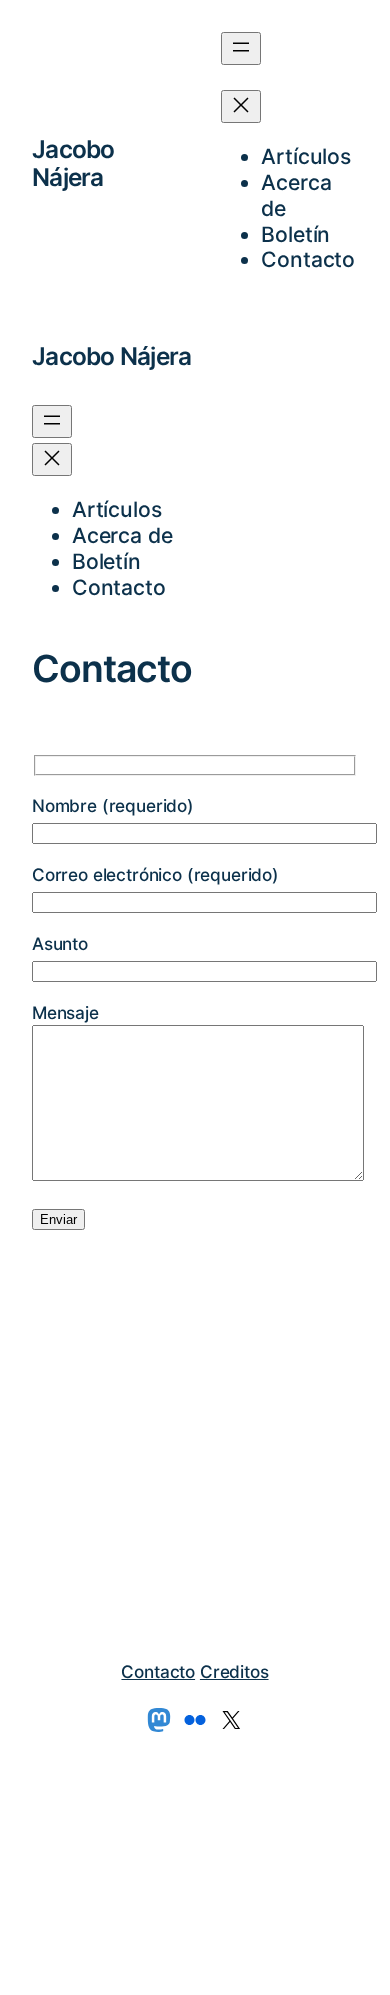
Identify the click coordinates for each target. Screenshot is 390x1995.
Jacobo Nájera (73, 163)
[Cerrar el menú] (241, 106)
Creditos (234, 1671)
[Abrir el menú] (241, 48)
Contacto (158, 1671)
